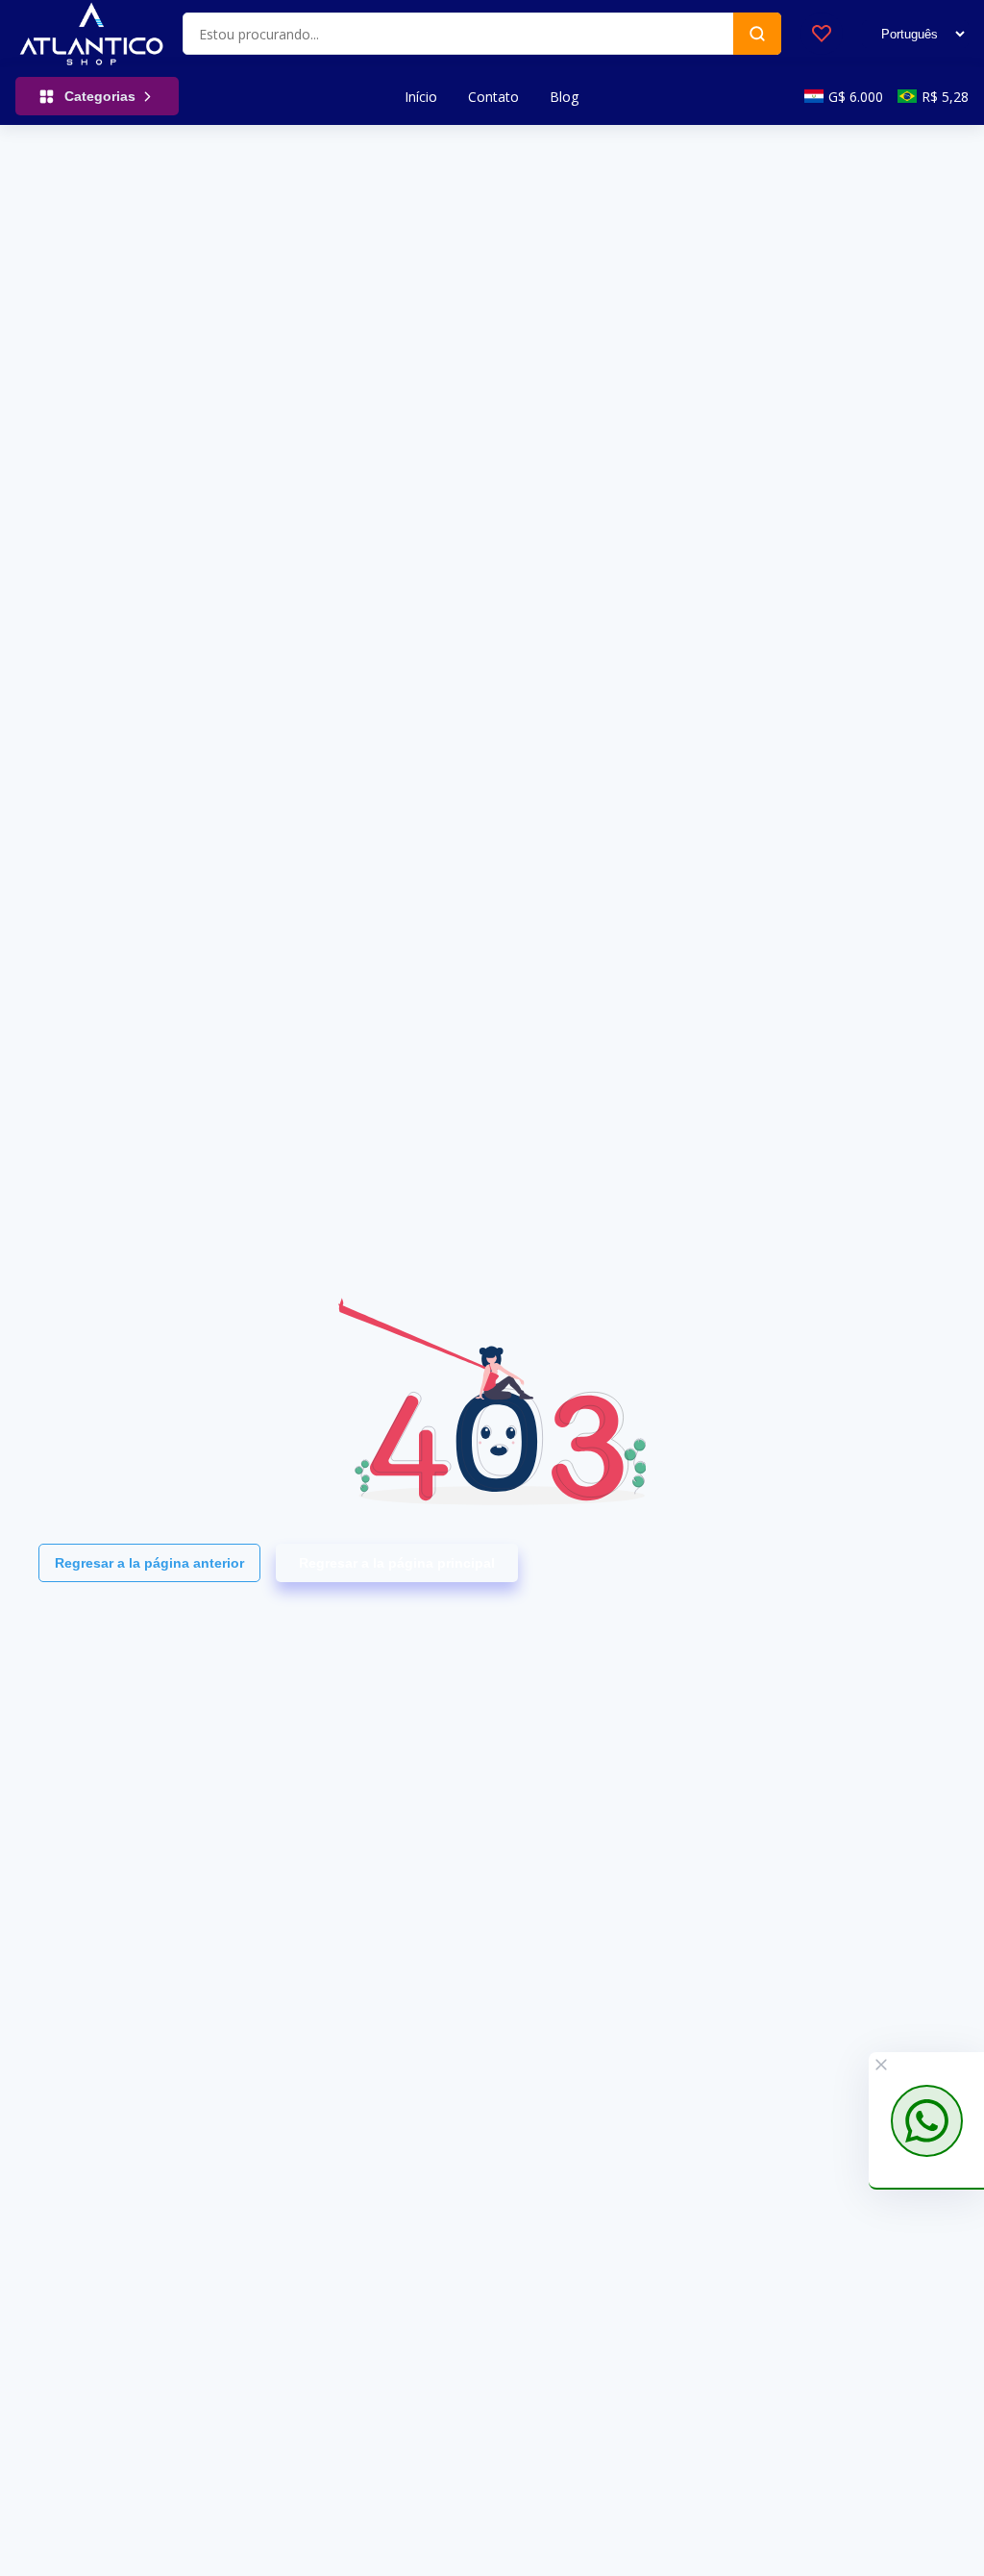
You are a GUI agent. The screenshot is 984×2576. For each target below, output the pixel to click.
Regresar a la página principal (397, 1563)
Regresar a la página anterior (149, 1563)
